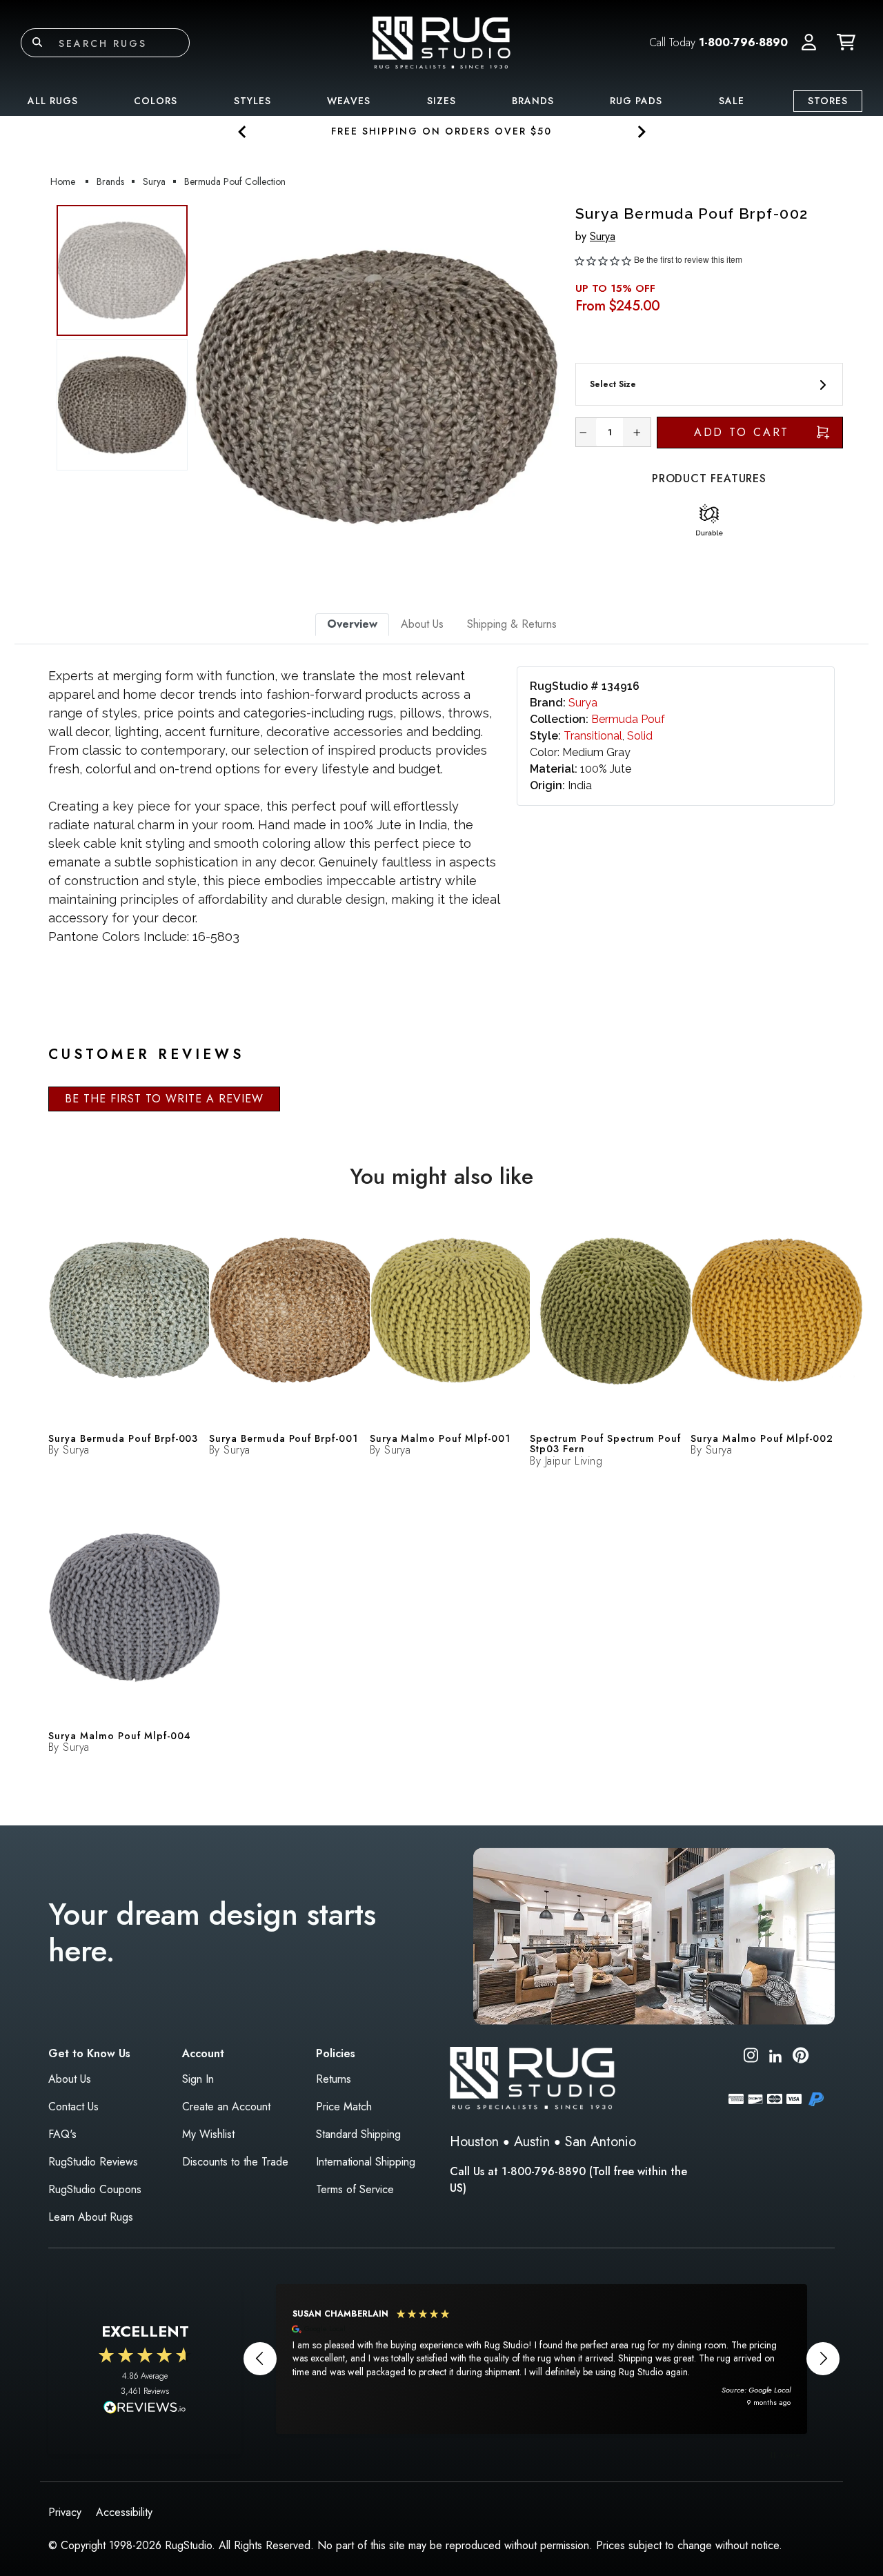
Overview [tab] (352, 624)
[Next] (540, 387)
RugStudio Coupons (95, 2189)
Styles (252, 101)
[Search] (37, 43)
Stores (828, 101)
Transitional (593, 736)
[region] (542, 2359)
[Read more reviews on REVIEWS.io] (145, 2409)
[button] (809, 43)
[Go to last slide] (242, 131)
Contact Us (73, 2107)
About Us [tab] (422, 624)
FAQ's (62, 2134)
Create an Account (226, 2107)
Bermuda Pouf (628, 719)
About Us (70, 2079)
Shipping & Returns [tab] (512, 624)
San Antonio (601, 2142)
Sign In (198, 2079)
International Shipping (366, 2162)
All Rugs (53, 101)
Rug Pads (636, 101)
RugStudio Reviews (93, 2162)
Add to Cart (742, 432)
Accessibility (124, 2512)
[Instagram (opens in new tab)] (751, 2058)
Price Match (344, 2107)
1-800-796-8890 (743, 42)
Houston (474, 2142)
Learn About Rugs (91, 2217)
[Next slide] (641, 131)
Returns (334, 2079)
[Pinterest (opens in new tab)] (801, 2058)
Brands (533, 101)
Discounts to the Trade (235, 2162)
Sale (732, 101)
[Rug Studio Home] (441, 42)
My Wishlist (208, 2134)
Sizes (441, 101)
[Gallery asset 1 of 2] (377, 387)
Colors (156, 101)
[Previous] (213, 387)
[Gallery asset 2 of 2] (122, 405)
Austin (532, 2142)
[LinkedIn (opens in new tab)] (775, 2055)
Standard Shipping (358, 2134)
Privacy (65, 2512)
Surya (603, 236)
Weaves (349, 101)
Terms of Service (355, 2189)
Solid (640, 736)
